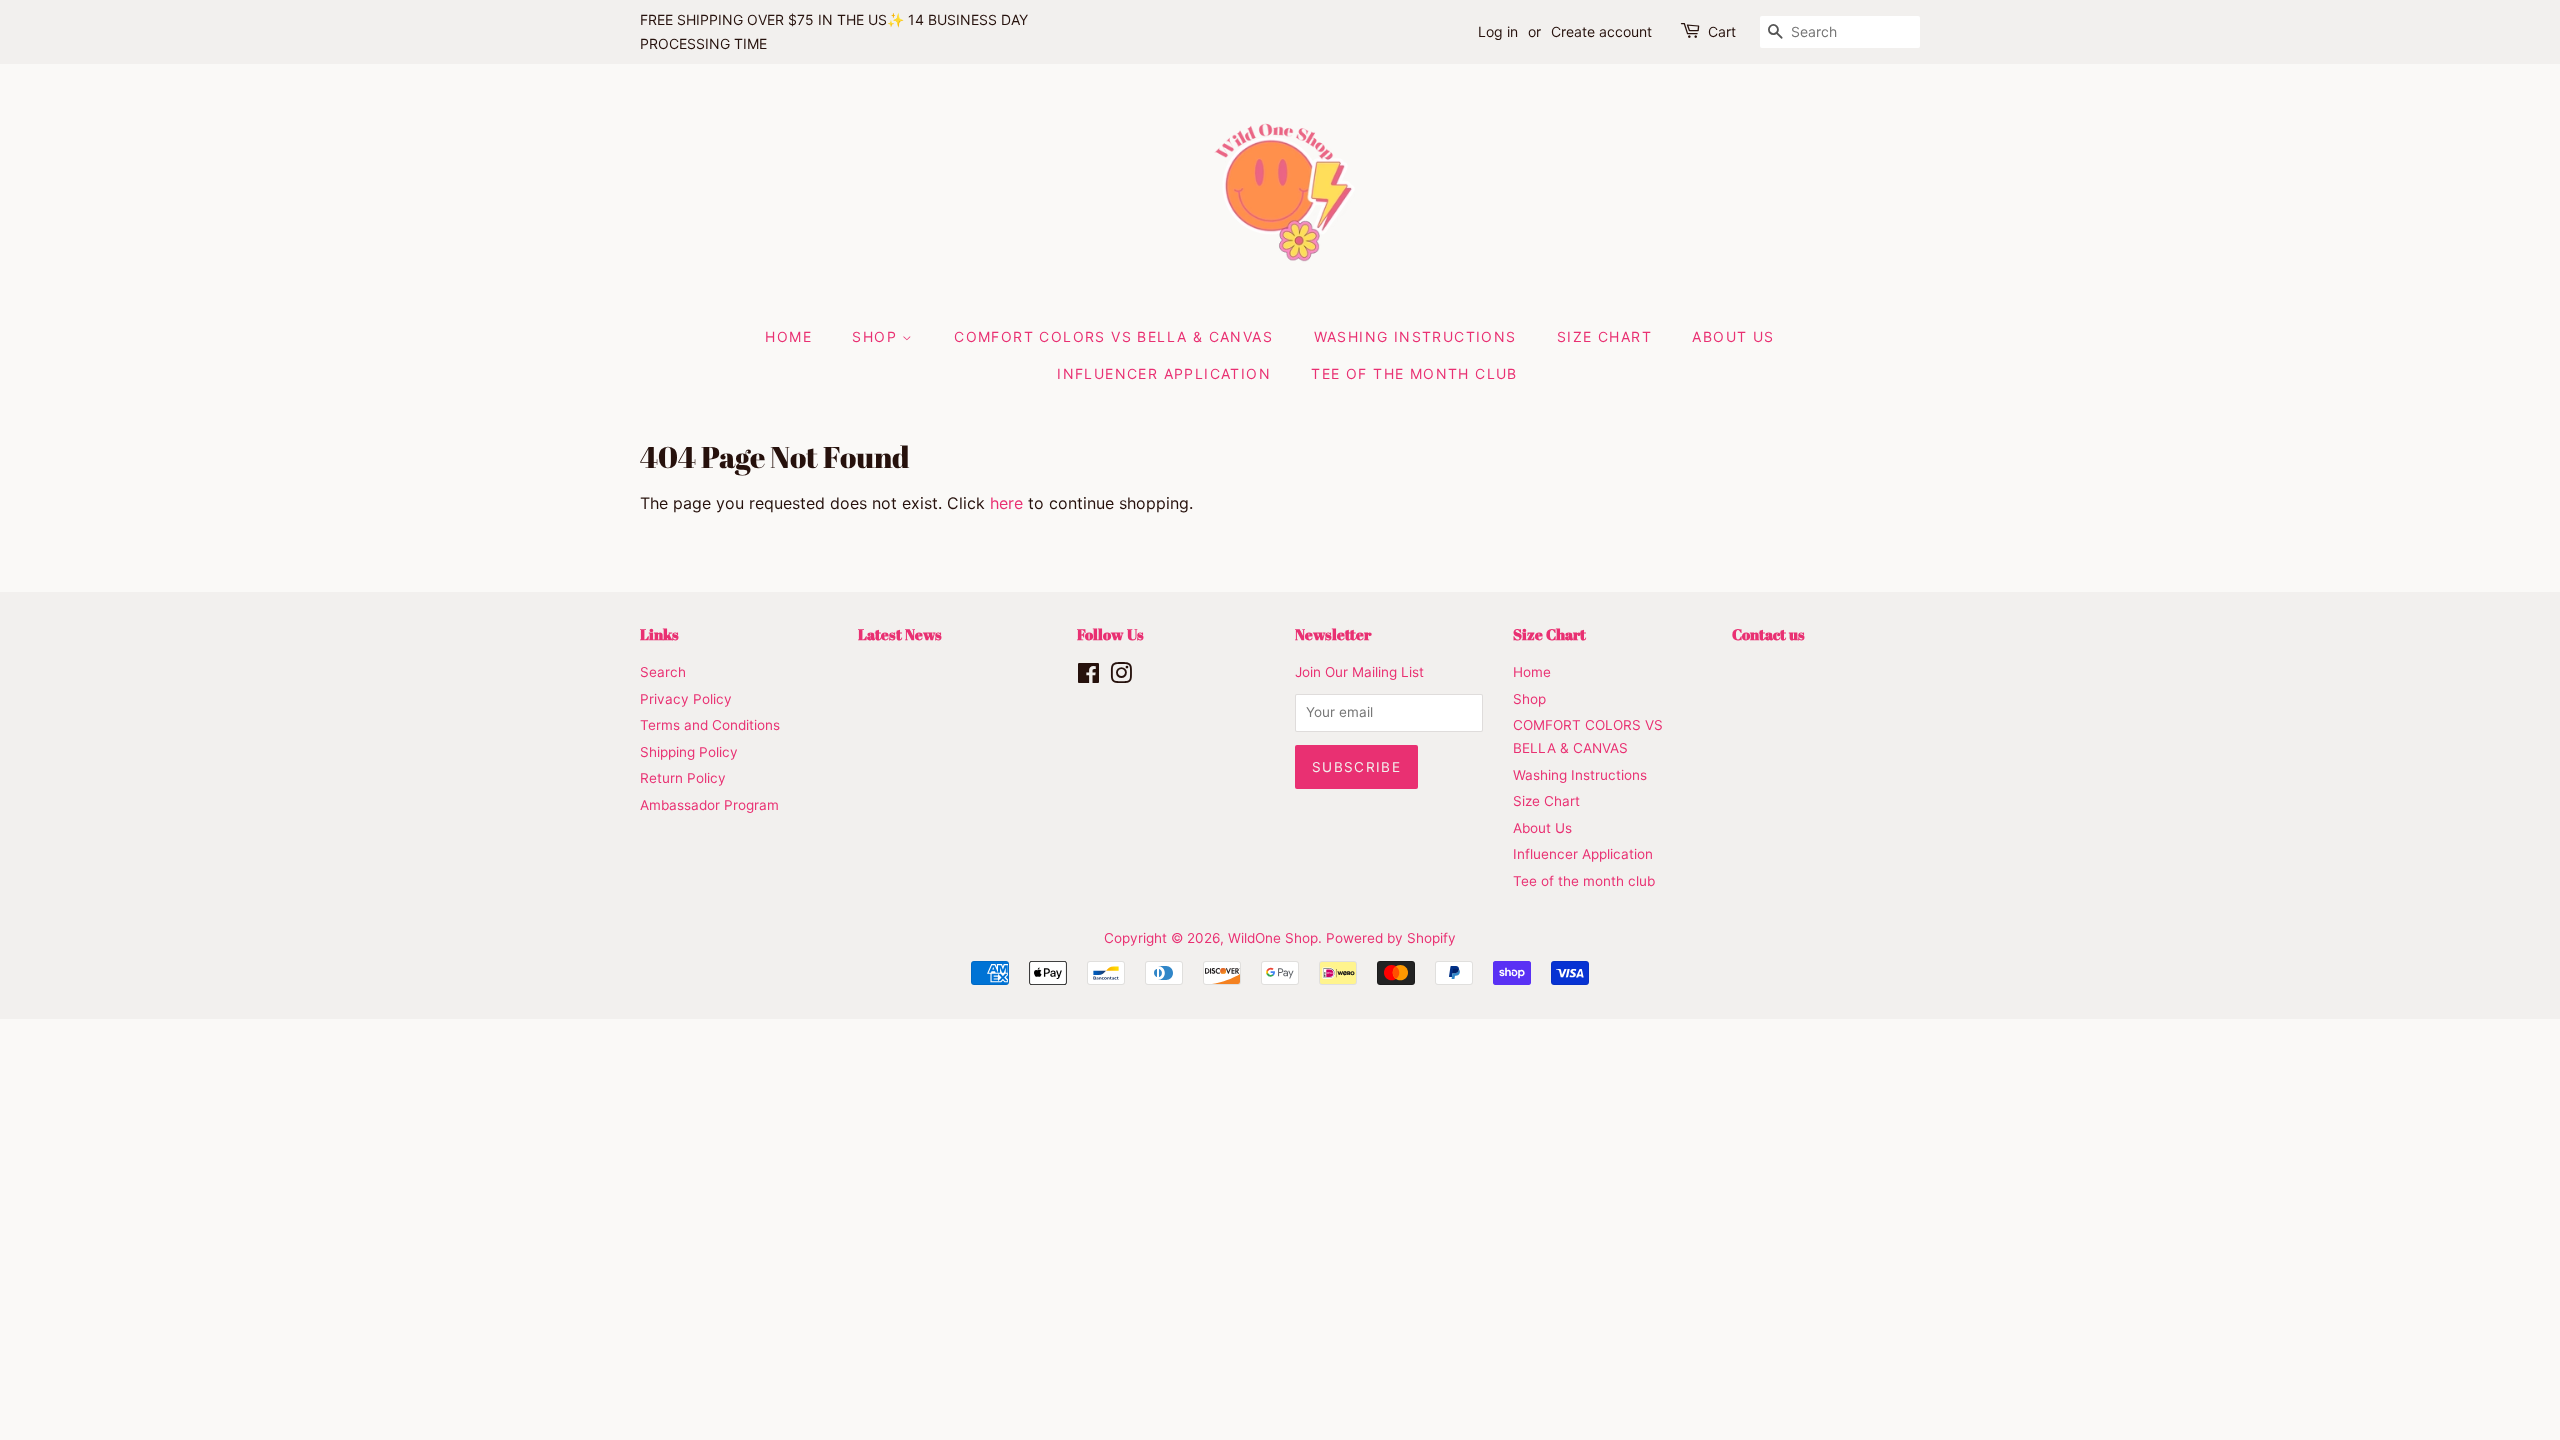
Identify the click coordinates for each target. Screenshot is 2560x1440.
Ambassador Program (709, 805)
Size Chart (1604, 336)
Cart (1722, 31)
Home (788, 336)
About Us (1733, 336)
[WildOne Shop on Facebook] (1088, 677)
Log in (1498, 31)
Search (663, 672)
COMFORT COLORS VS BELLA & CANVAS (1113, 336)
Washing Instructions (1415, 336)
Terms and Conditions (710, 725)
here (1006, 503)
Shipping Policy (689, 752)
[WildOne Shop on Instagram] (1121, 677)
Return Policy (683, 778)
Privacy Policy (686, 699)
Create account (1601, 31)
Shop (877, 336)
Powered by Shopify (1391, 938)
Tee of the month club (1414, 373)
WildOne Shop (1273, 938)
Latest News (900, 634)
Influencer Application (1164, 373)
